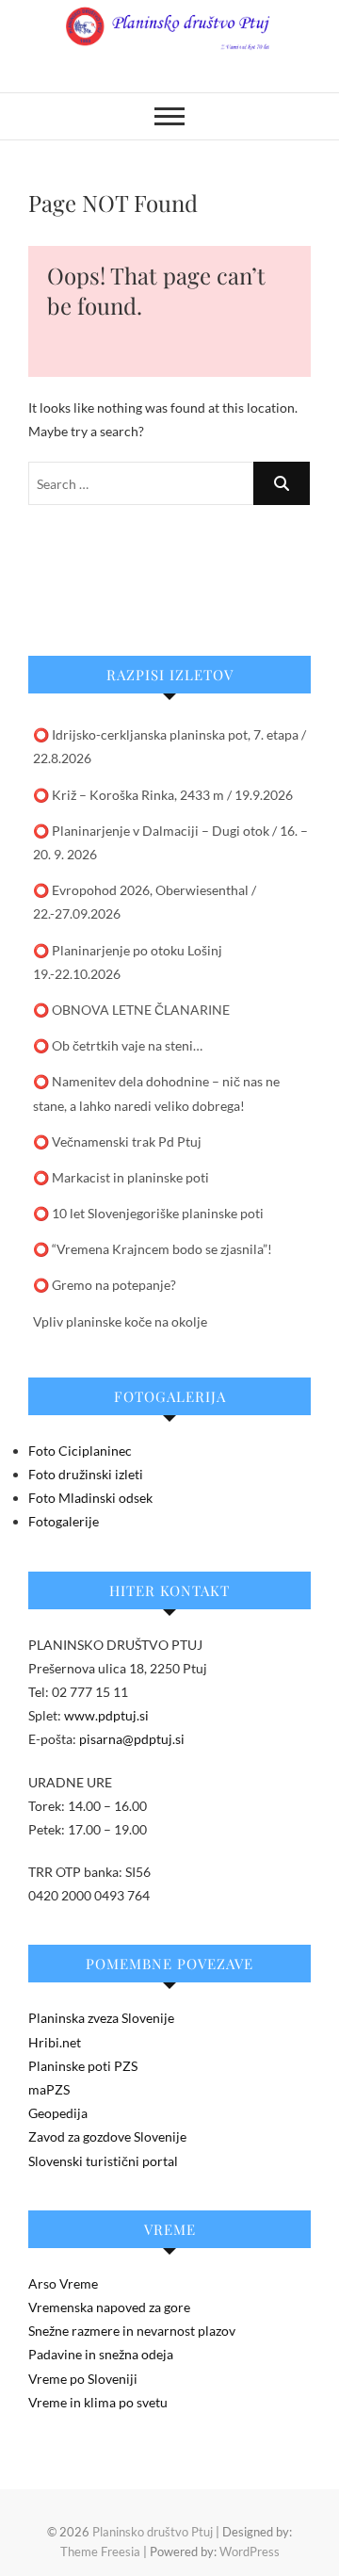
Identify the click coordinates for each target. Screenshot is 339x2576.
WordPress (250, 2552)
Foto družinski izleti (86, 1474)
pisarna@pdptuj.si (132, 1739)
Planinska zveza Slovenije (101, 2018)
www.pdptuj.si (106, 1715)
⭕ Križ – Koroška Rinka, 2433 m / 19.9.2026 (163, 795)
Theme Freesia (100, 2552)
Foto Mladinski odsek (90, 1498)
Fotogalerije (64, 1521)
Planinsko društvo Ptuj (153, 2532)
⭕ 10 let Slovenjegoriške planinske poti (148, 1213)
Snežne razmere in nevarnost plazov (132, 2331)
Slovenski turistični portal (103, 2161)
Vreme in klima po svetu (98, 2402)
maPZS (49, 2089)
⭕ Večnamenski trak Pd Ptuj (117, 1141)
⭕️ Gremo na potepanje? (105, 1285)
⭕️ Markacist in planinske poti (121, 1177)
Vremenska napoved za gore (109, 2307)
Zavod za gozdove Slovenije (107, 2136)
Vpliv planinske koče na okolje (120, 1321)
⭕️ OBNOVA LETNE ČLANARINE (131, 1010)
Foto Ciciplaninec (80, 1451)
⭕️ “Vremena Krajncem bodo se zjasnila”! (153, 1249)
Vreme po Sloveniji (83, 2379)
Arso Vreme (63, 2283)
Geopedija (58, 2113)
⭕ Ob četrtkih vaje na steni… (118, 1045)
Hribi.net (55, 2042)
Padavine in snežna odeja (101, 2354)
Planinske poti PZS (83, 2066)
